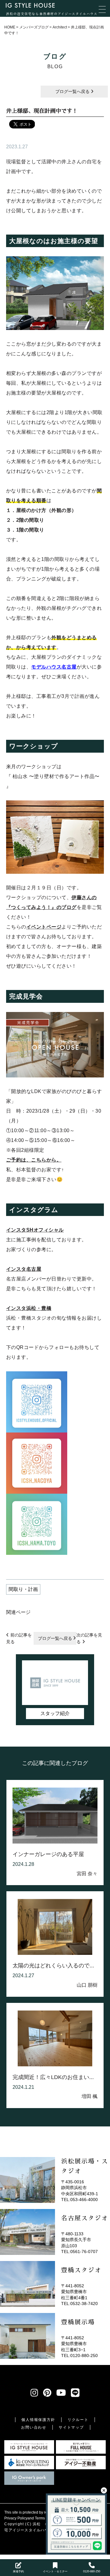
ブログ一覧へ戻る (73, 91)
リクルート (78, 2420)
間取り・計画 (23, 1589)
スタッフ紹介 (55, 1713)
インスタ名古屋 (24, 1269)
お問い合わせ (34, 2427)
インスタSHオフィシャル (35, 1230)
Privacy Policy (16, 2518)
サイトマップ (71, 2427)
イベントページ (44, 927)
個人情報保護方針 (38, 2420)
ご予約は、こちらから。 (34, 1160)
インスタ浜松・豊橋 (29, 1308)
